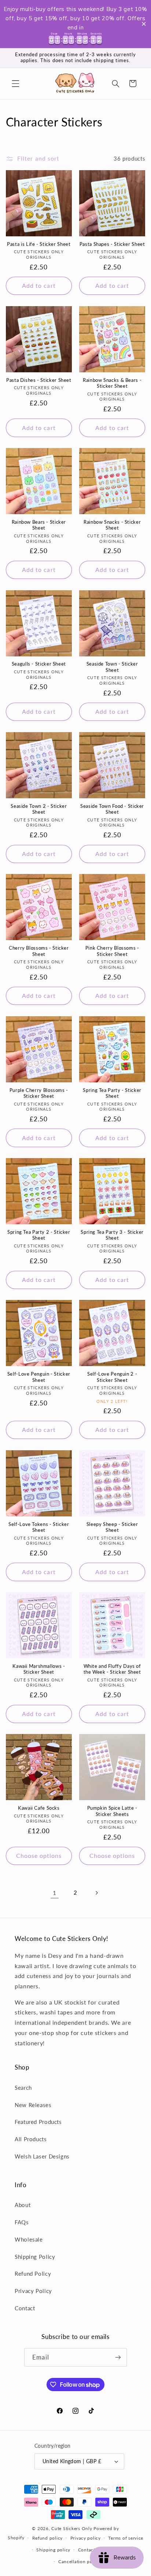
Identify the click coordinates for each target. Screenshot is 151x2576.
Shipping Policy (35, 2257)
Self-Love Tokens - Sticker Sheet (39, 1527)
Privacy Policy (33, 2291)
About (23, 2205)
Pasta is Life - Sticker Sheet (39, 244)
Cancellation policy (79, 2561)
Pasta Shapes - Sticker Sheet (112, 244)
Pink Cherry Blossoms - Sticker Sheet (112, 951)
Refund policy (48, 2538)
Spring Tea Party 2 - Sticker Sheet (39, 1235)
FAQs (22, 2222)
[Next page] (96, 1893)
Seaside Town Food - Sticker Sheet (112, 809)
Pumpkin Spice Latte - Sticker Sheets (112, 1811)
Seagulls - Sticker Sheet (39, 664)
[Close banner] (144, 24)
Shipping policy (53, 2550)
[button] (15, 83)
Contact (25, 2308)
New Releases (33, 2105)
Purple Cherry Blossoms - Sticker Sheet (39, 1093)
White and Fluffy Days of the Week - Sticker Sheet (112, 1669)
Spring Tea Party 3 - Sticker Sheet (112, 1235)
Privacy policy (86, 2538)
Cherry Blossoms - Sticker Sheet (39, 951)
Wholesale (29, 2239)
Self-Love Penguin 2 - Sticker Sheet (112, 1377)
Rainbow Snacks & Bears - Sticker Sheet (112, 383)
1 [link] (55, 1893)
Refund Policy (33, 2274)
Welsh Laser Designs (42, 2156)
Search (23, 2088)
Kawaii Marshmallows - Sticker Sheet (39, 1669)
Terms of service (126, 2538)
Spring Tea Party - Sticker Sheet (112, 1093)
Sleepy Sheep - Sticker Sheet (112, 1527)
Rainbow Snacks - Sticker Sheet (112, 525)
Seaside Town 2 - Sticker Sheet (39, 809)
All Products (31, 2139)
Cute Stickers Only (72, 2528)
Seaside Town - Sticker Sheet (112, 667)
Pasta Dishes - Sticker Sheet (39, 380)
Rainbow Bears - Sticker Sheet (39, 525)
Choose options (39, 1855)
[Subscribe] (118, 2357)
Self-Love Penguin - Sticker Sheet (39, 1377)
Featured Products (38, 2122)
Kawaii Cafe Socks (39, 1808)
